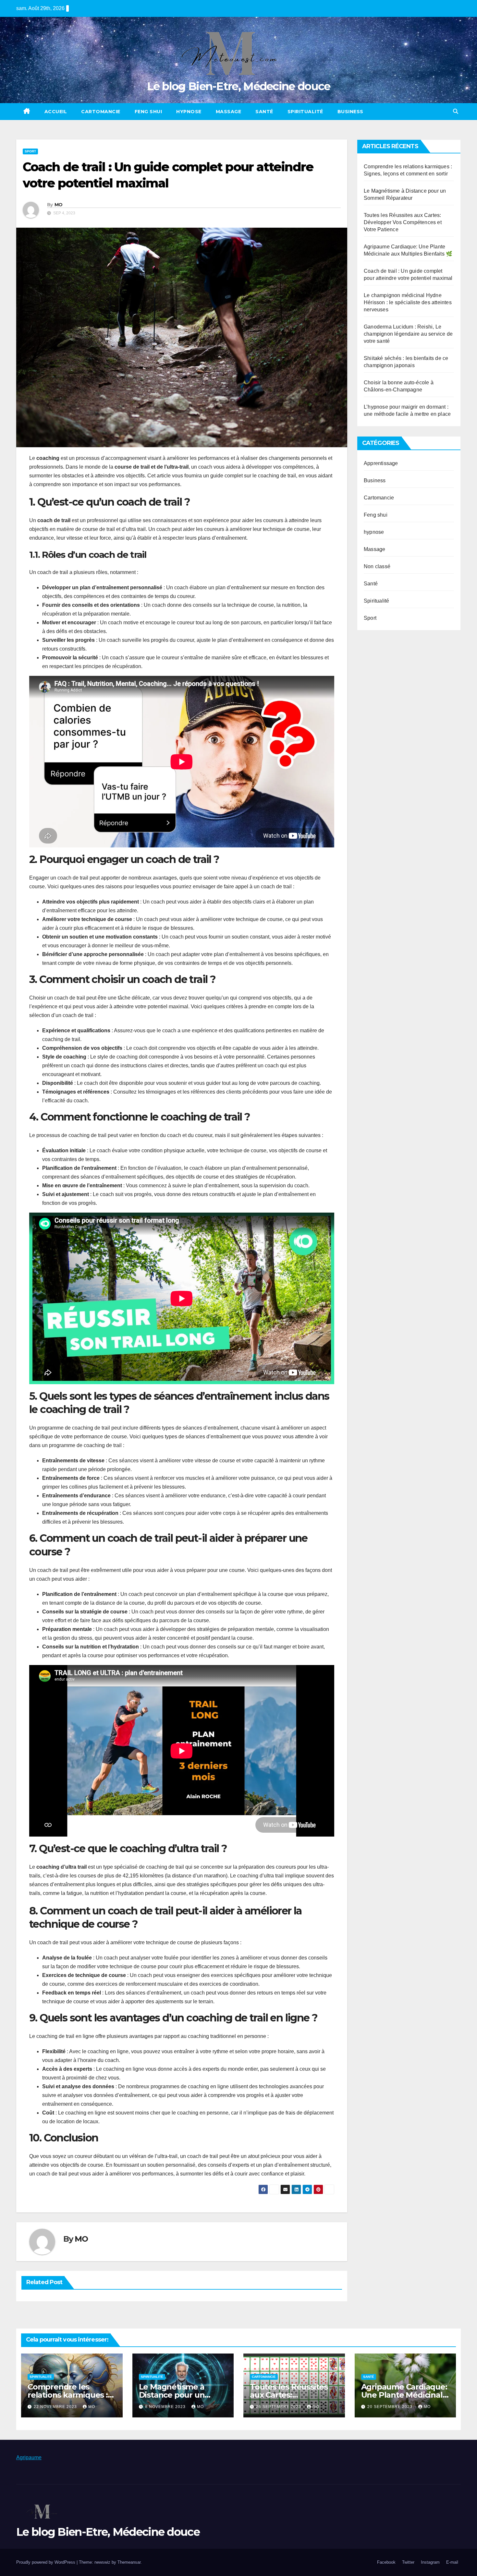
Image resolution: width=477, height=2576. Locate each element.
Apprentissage (381, 463)
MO (59, 205)
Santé (264, 112)
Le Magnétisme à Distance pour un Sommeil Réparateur (178, 2395)
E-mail (452, 2562)
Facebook (386, 2562)
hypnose (189, 112)
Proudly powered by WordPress (46, 2562)
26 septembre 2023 (279, 2407)
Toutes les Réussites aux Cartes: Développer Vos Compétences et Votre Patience (403, 222)
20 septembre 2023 (391, 2407)
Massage (229, 112)
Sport (30, 151)
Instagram (430, 2562)
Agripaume (29, 2457)
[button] (456, 111)
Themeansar (129, 2562)
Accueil (56, 112)
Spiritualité (305, 112)
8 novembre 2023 (166, 2407)
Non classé (377, 566)
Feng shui (148, 112)
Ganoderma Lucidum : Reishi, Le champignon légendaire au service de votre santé (408, 334)
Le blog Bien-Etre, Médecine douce (239, 86)
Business (350, 112)
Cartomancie (101, 112)
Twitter (408, 2562)
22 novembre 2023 (56, 2407)
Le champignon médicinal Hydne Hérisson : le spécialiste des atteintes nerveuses (408, 302)
